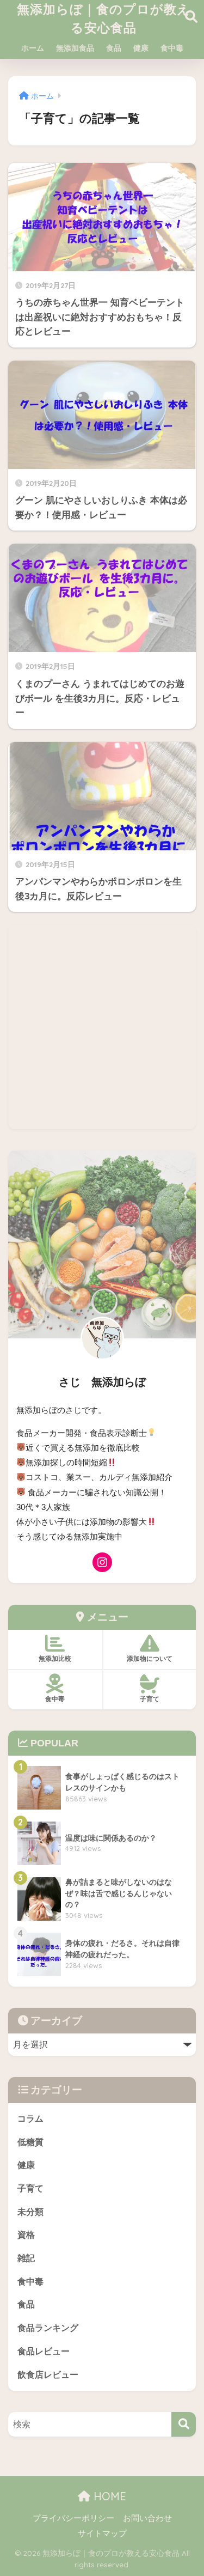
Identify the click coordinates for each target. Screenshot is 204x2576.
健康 (141, 48)
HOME (108, 2496)
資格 (26, 2235)
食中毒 (172, 48)
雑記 (26, 2258)
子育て (30, 2188)
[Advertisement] (102, 1027)
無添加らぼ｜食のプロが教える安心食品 (104, 18)
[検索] (184, 2424)
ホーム (33, 48)
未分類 (30, 2212)
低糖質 (30, 2142)
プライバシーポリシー (73, 2518)
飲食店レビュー (48, 2375)
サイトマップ (102, 2534)
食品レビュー (44, 2351)
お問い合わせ (147, 2518)
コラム (30, 2119)
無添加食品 (75, 48)
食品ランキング (48, 2328)
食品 (114, 48)
